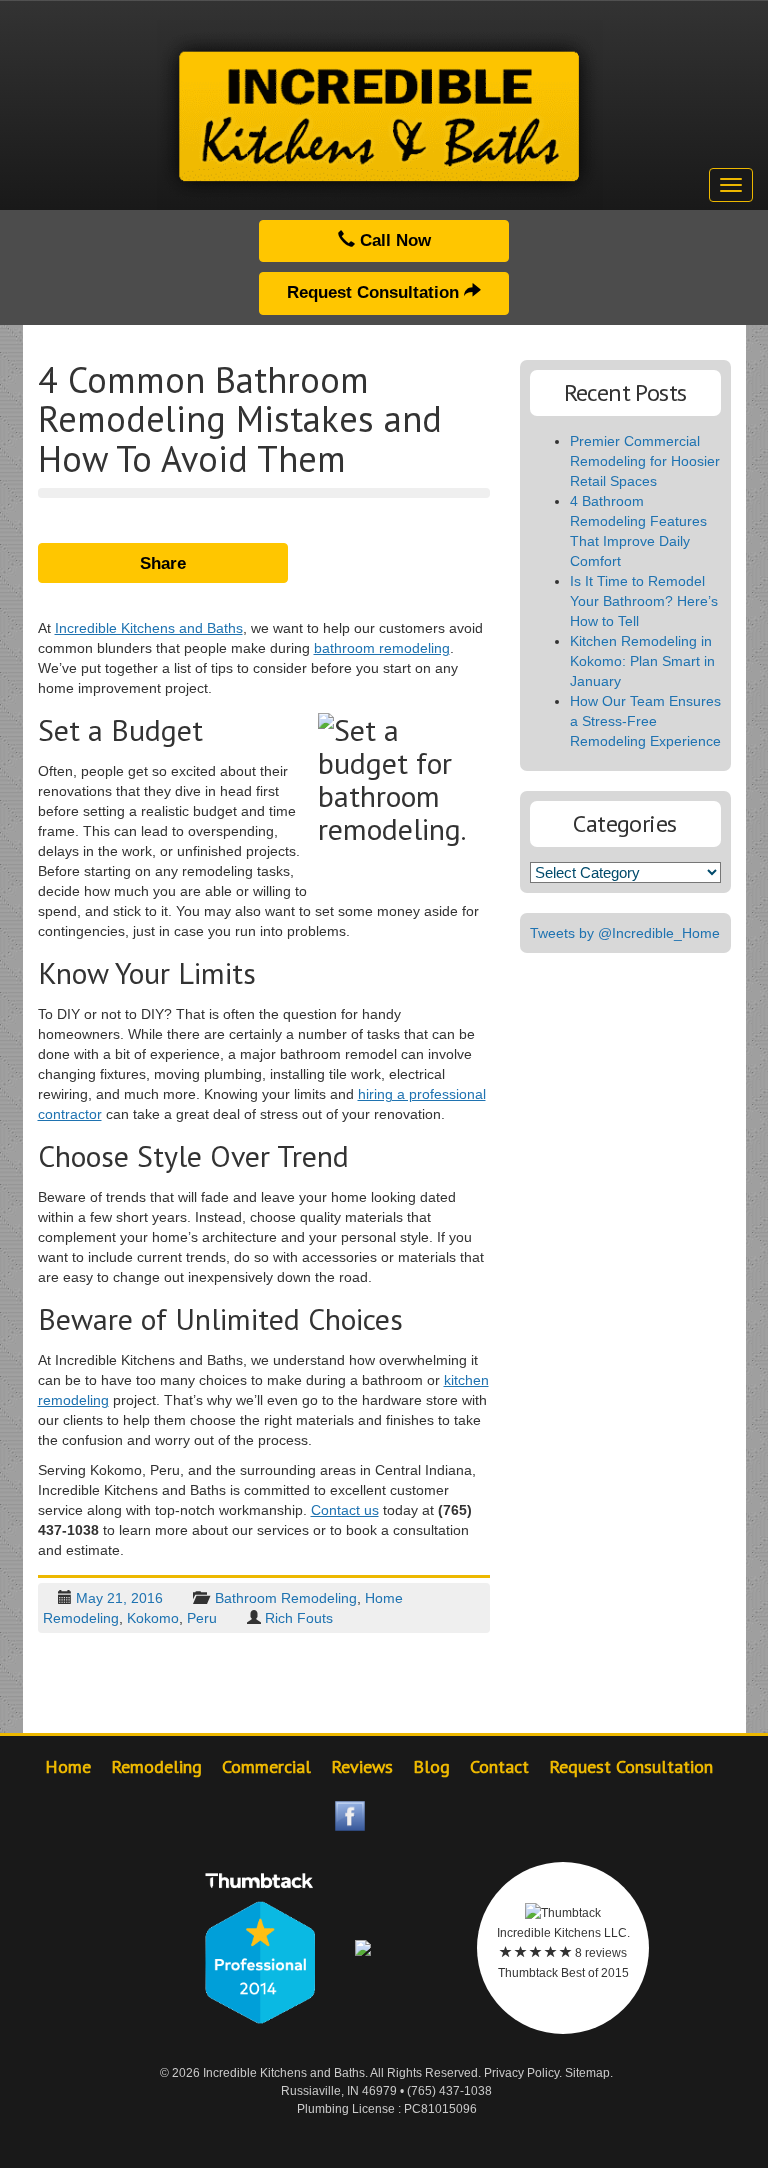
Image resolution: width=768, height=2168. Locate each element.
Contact (499, 1766)
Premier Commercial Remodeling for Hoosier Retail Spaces (645, 461)
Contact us (345, 1510)
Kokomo (153, 1618)
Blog (431, 1766)
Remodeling (156, 1766)
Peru (202, 1618)
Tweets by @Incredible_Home (625, 933)
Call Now (393, 240)
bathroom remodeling (382, 648)
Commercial (266, 1766)
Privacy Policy (521, 2073)
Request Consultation (375, 292)
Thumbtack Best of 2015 (563, 1973)
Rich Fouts (299, 1618)
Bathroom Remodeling (286, 1598)
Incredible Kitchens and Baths (149, 628)
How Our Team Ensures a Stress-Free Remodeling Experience (645, 721)
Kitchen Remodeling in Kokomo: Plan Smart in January (642, 661)
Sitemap (587, 2073)
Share (163, 563)
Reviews (362, 1766)
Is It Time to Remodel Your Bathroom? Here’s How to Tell (644, 601)
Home (68, 1766)
